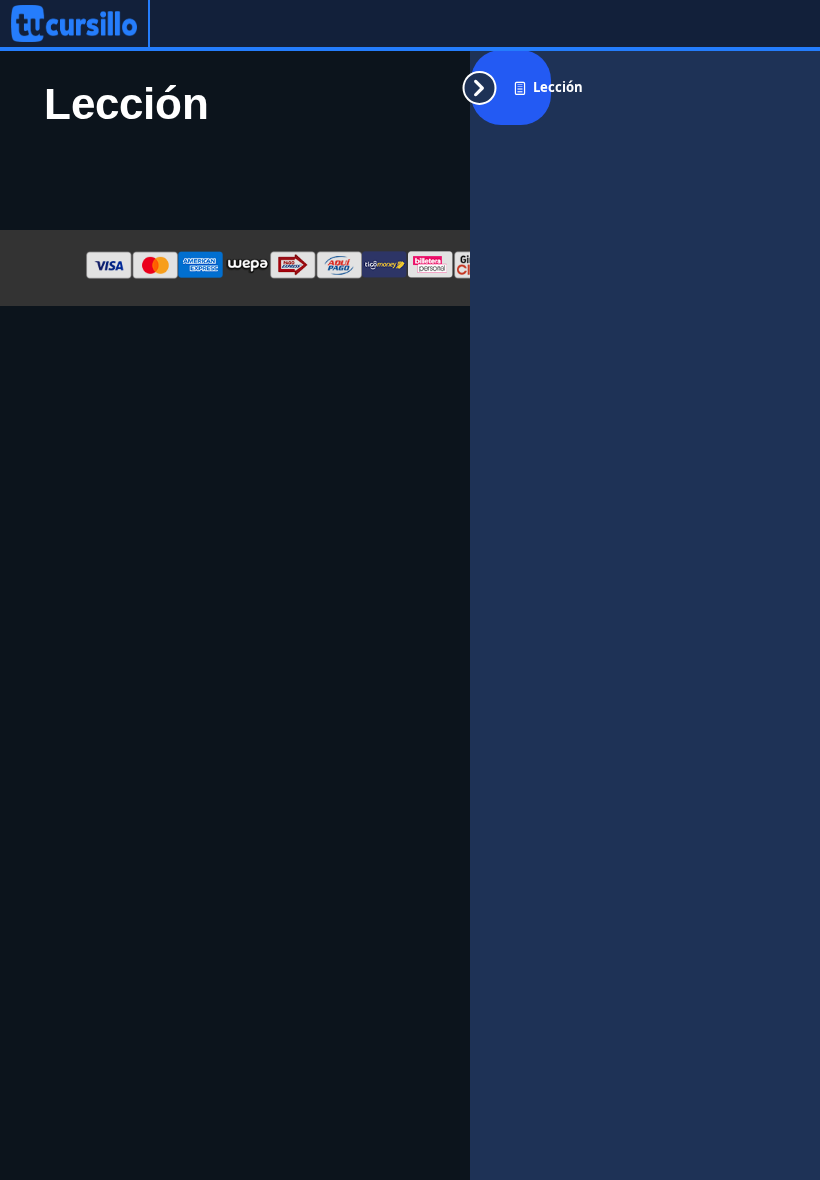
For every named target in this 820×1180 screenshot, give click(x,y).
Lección (558, 87)
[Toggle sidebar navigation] (511, 87)
